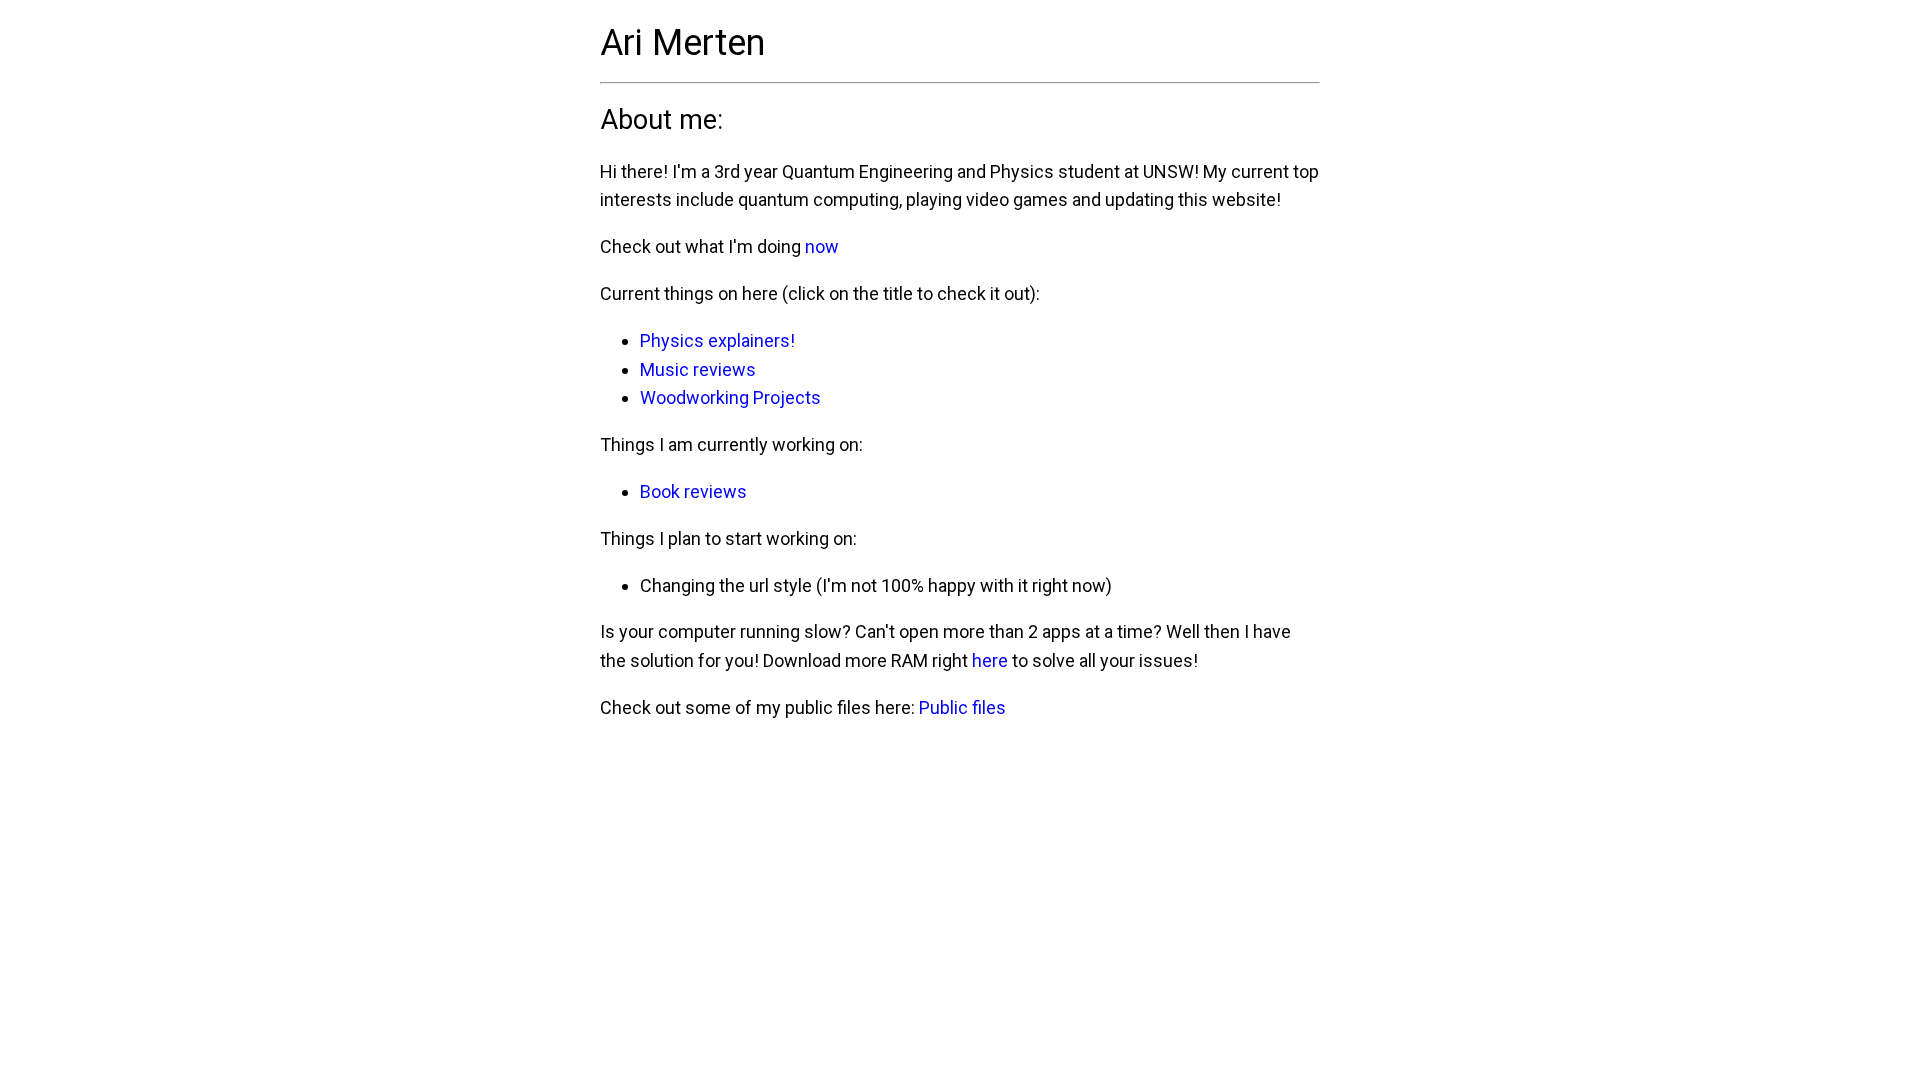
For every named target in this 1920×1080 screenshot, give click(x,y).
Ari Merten (682, 43)
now (822, 246)
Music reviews (698, 369)
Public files (962, 707)
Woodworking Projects (730, 397)
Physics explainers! (717, 340)
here (990, 660)
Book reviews (693, 491)
